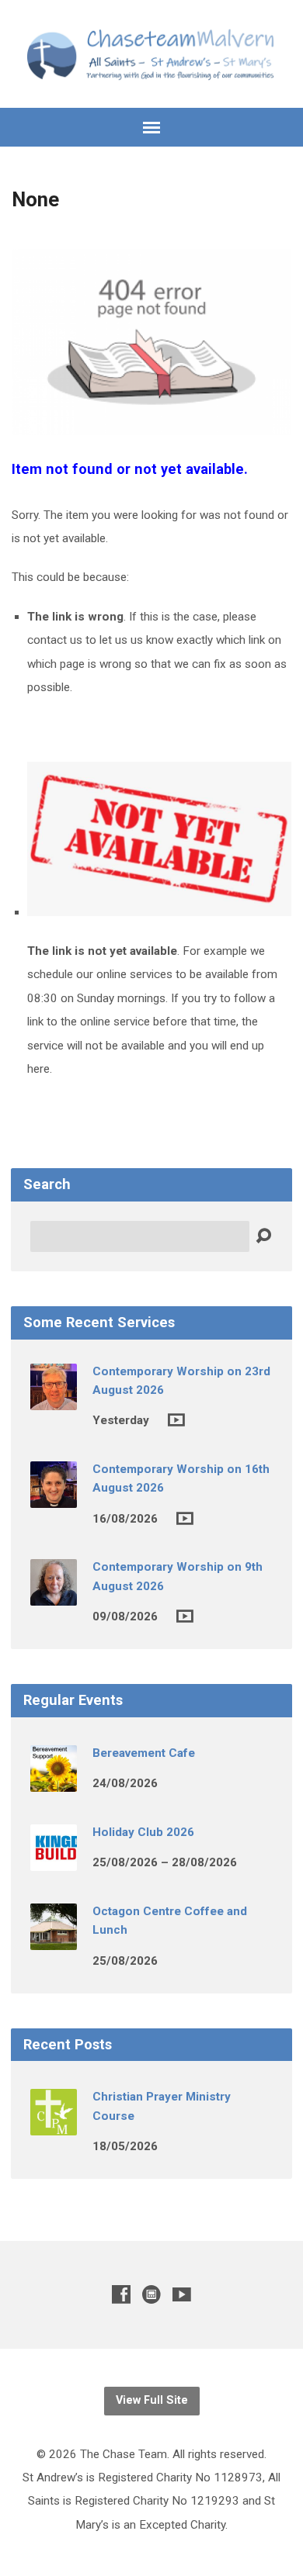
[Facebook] (121, 2294)
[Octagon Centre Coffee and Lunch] (54, 1939)
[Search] (263, 1236)
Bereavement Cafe (144, 1753)
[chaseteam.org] (151, 2294)
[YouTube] (182, 2294)
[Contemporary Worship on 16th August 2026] (54, 1497)
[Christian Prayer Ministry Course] (54, 2125)
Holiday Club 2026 (143, 1832)
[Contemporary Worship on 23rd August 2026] (54, 1399)
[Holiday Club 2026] (54, 1860)
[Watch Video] (176, 1420)
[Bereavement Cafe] (54, 1781)
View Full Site (152, 2400)
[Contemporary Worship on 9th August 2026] (54, 1596)
